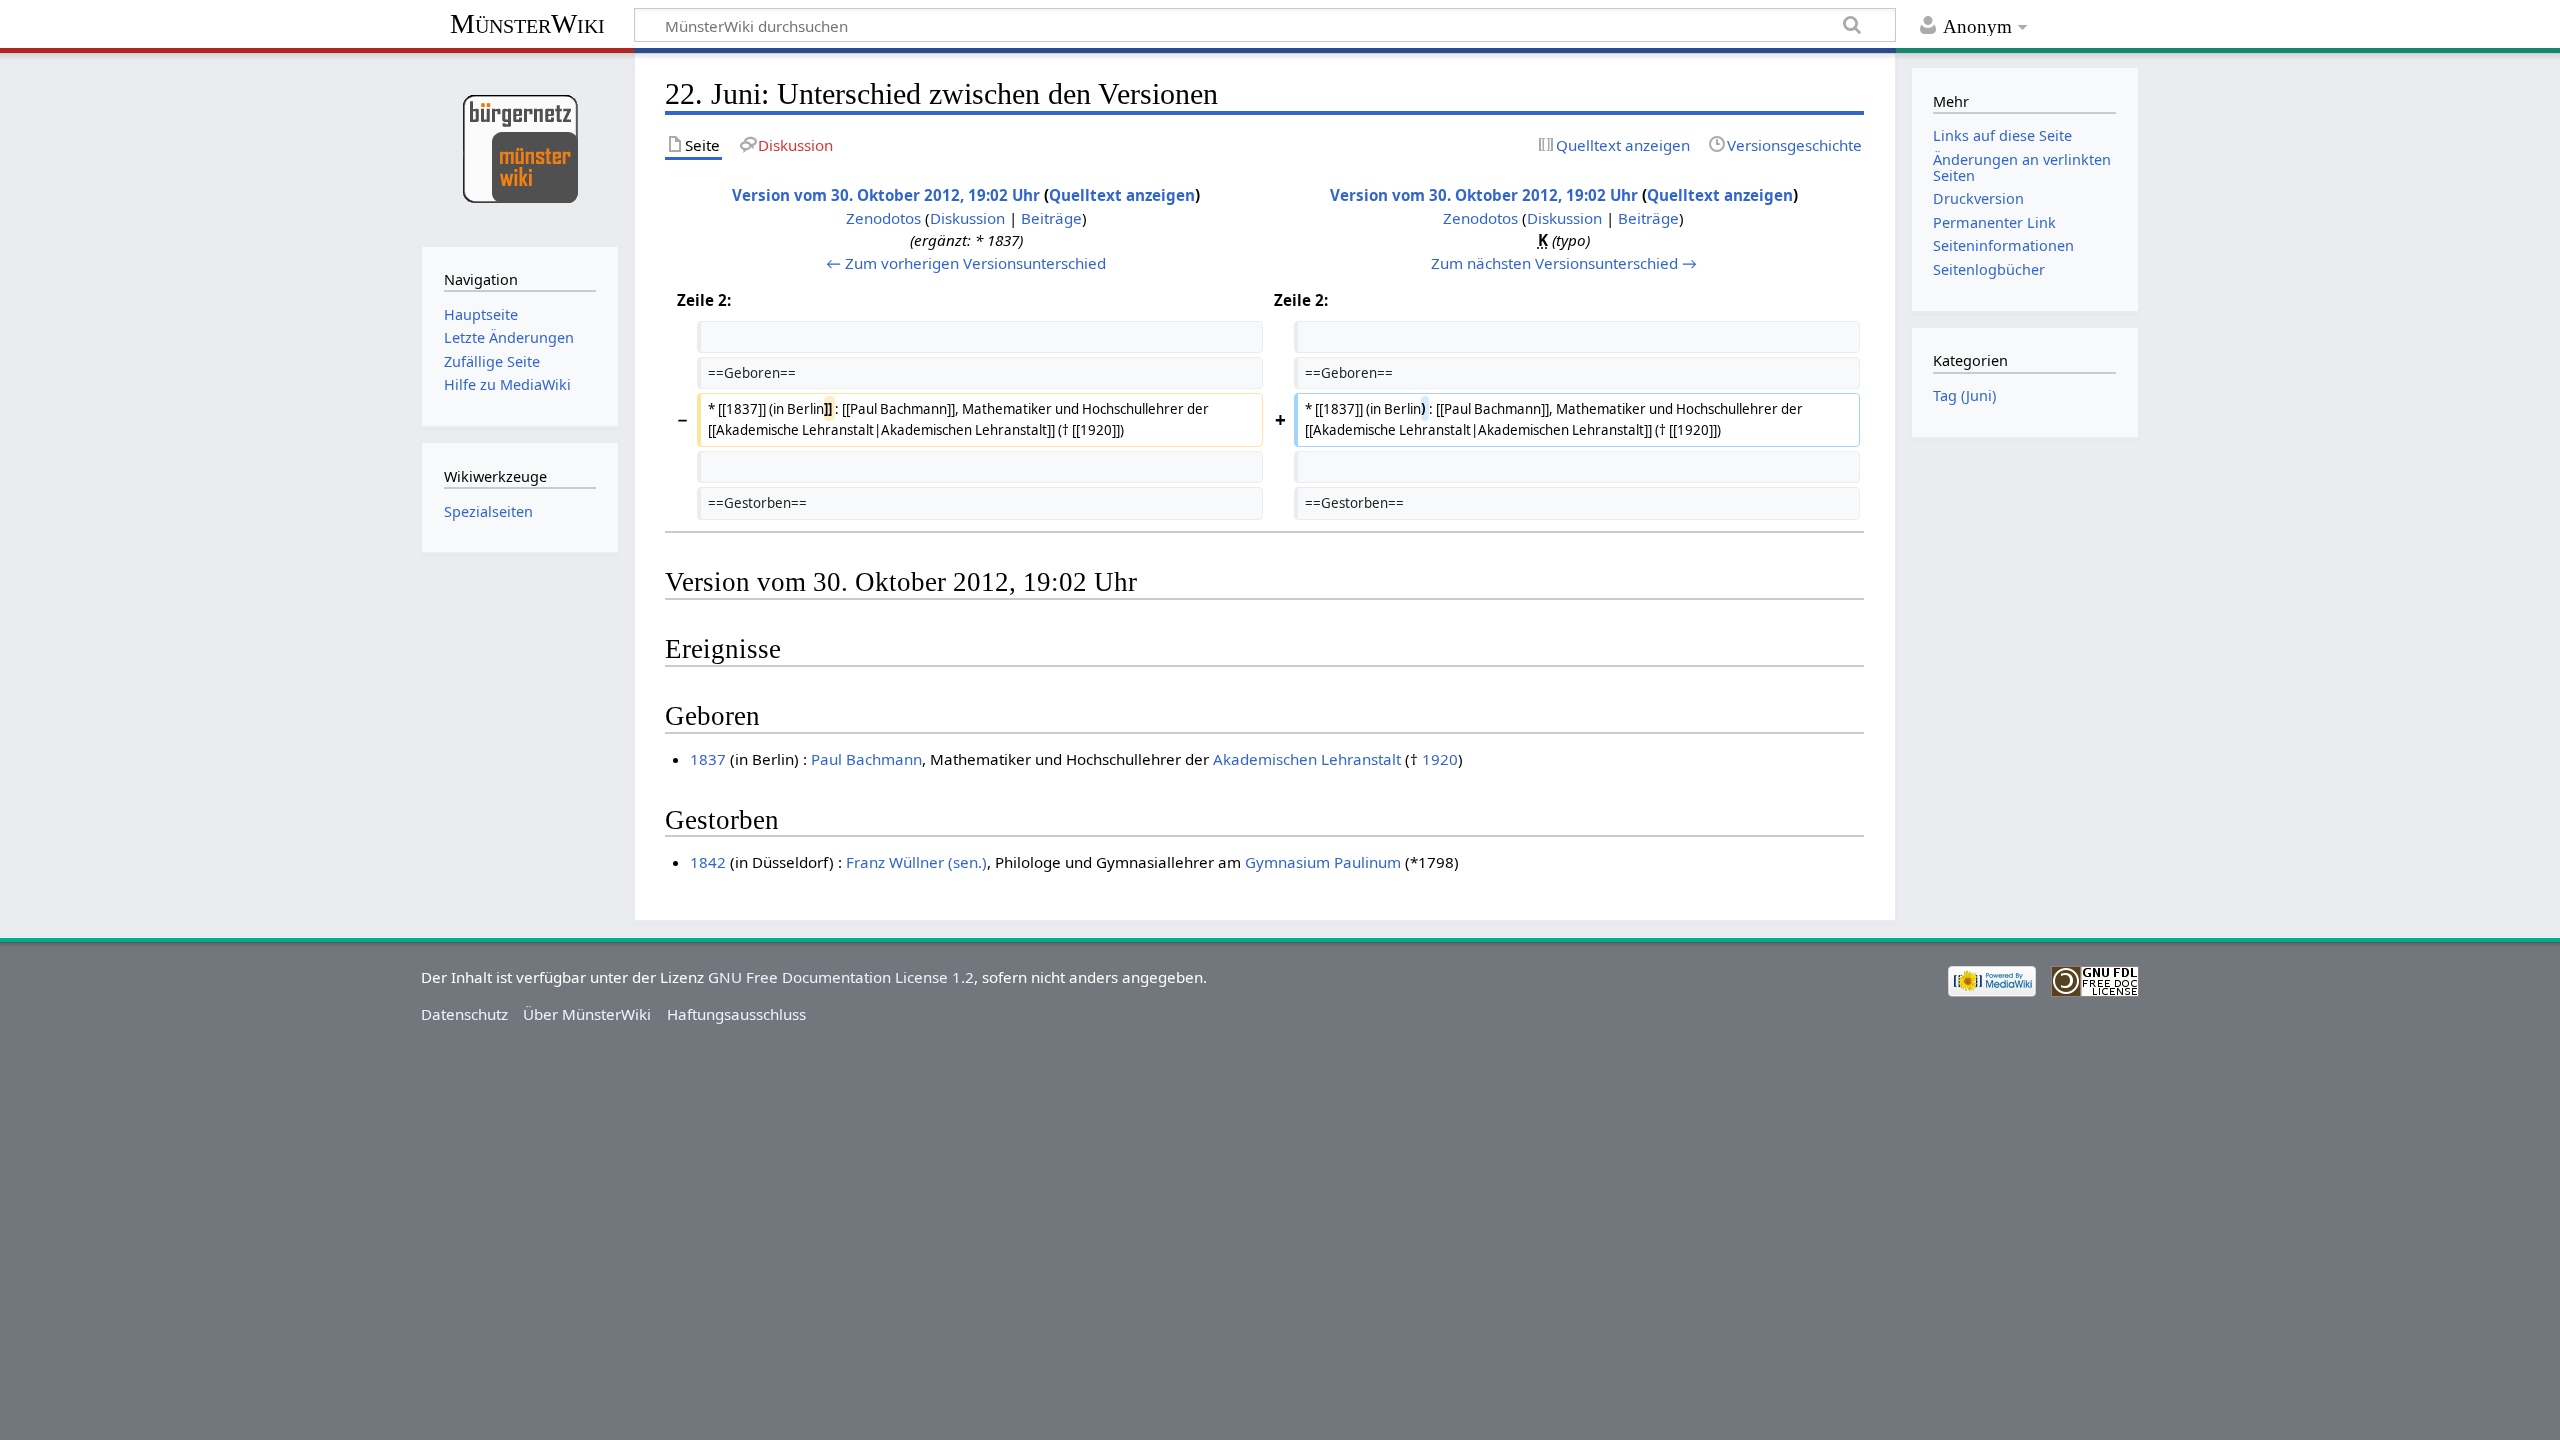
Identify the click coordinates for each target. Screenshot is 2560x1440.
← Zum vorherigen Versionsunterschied (966, 263)
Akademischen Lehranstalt (1307, 759)
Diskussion (967, 218)
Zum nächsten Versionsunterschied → (1564, 263)
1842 (708, 862)
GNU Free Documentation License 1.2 (841, 977)
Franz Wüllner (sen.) (916, 862)
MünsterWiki (527, 23)
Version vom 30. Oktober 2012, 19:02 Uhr (886, 195)
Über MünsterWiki (587, 1014)
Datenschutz (464, 1014)
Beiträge (1051, 218)
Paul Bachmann (866, 759)
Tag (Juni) (1964, 395)
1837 (708, 759)
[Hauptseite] (519, 147)
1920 (1440, 759)
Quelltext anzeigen (1122, 195)
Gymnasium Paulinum (1323, 862)
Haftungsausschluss (736, 1014)
